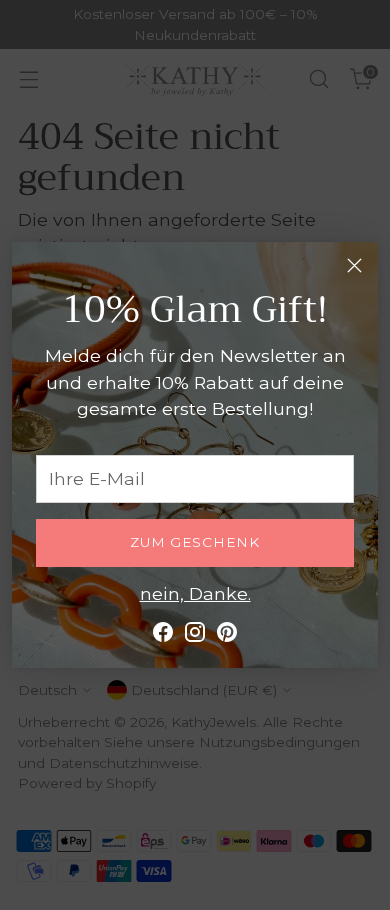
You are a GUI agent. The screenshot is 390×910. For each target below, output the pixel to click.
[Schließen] (354, 265)
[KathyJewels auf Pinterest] (227, 636)
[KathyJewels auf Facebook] (163, 636)
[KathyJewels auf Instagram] (195, 636)
